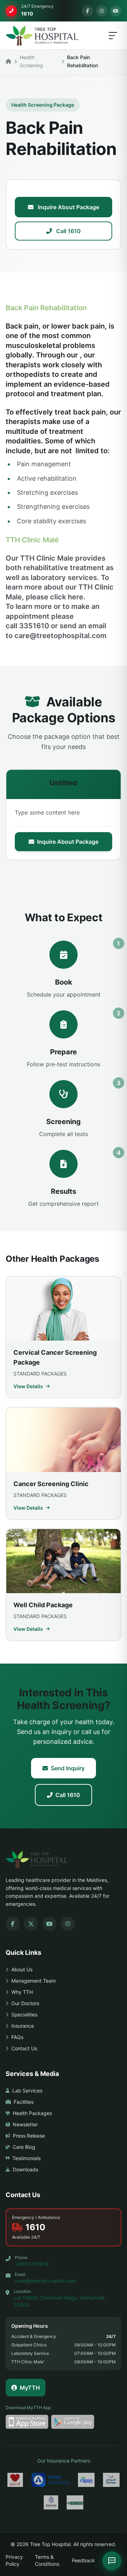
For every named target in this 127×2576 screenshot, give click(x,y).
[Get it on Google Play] (72, 2422)
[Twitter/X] (31, 1924)
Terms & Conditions (47, 2560)
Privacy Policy (14, 2560)
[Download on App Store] (27, 2422)
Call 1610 (68, 231)
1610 (35, 2227)
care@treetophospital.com (45, 2281)
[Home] (8, 61)
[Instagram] (102, 11)
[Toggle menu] (113, 36)
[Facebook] (87, 11)
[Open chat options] (112, 2561)
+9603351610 (32, 2264)
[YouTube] (116, 11)
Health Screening (31, 61)
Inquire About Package (68, 207)
